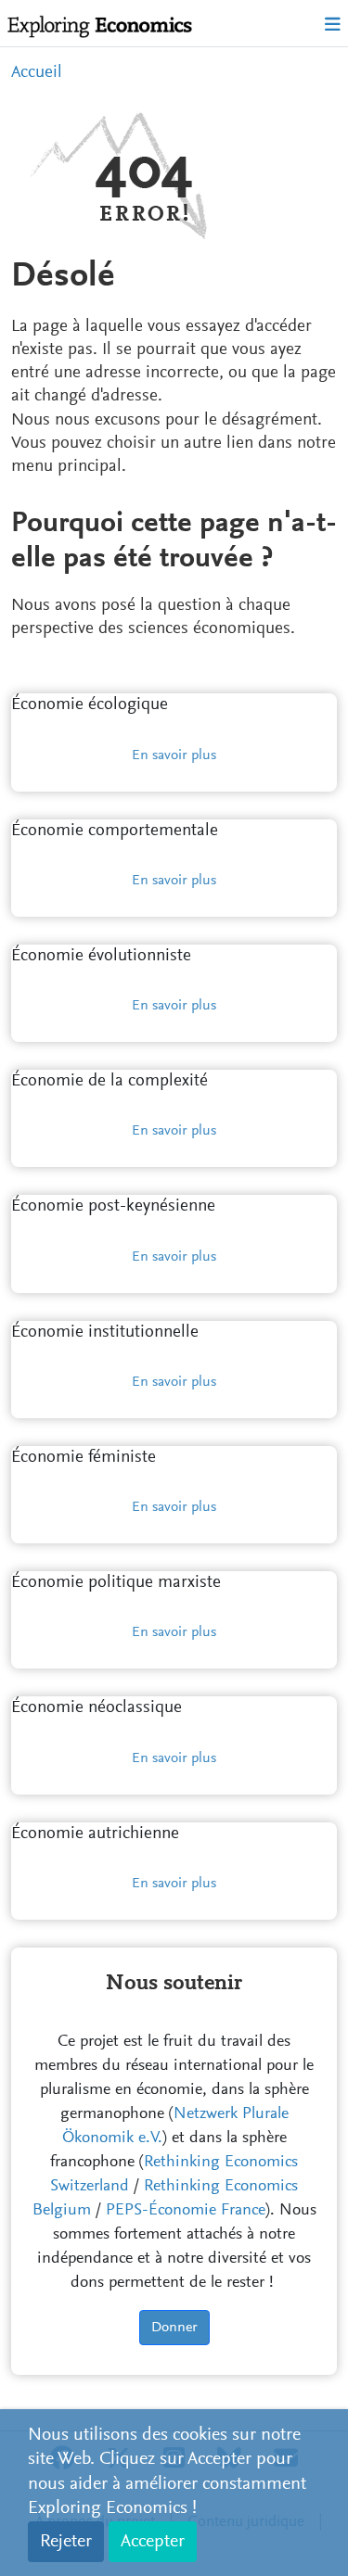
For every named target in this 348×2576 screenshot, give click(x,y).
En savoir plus (174, 755)
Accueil (37, 73)
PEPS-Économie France (186, 2211)
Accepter (153, 2542)
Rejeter (66, 2542)
